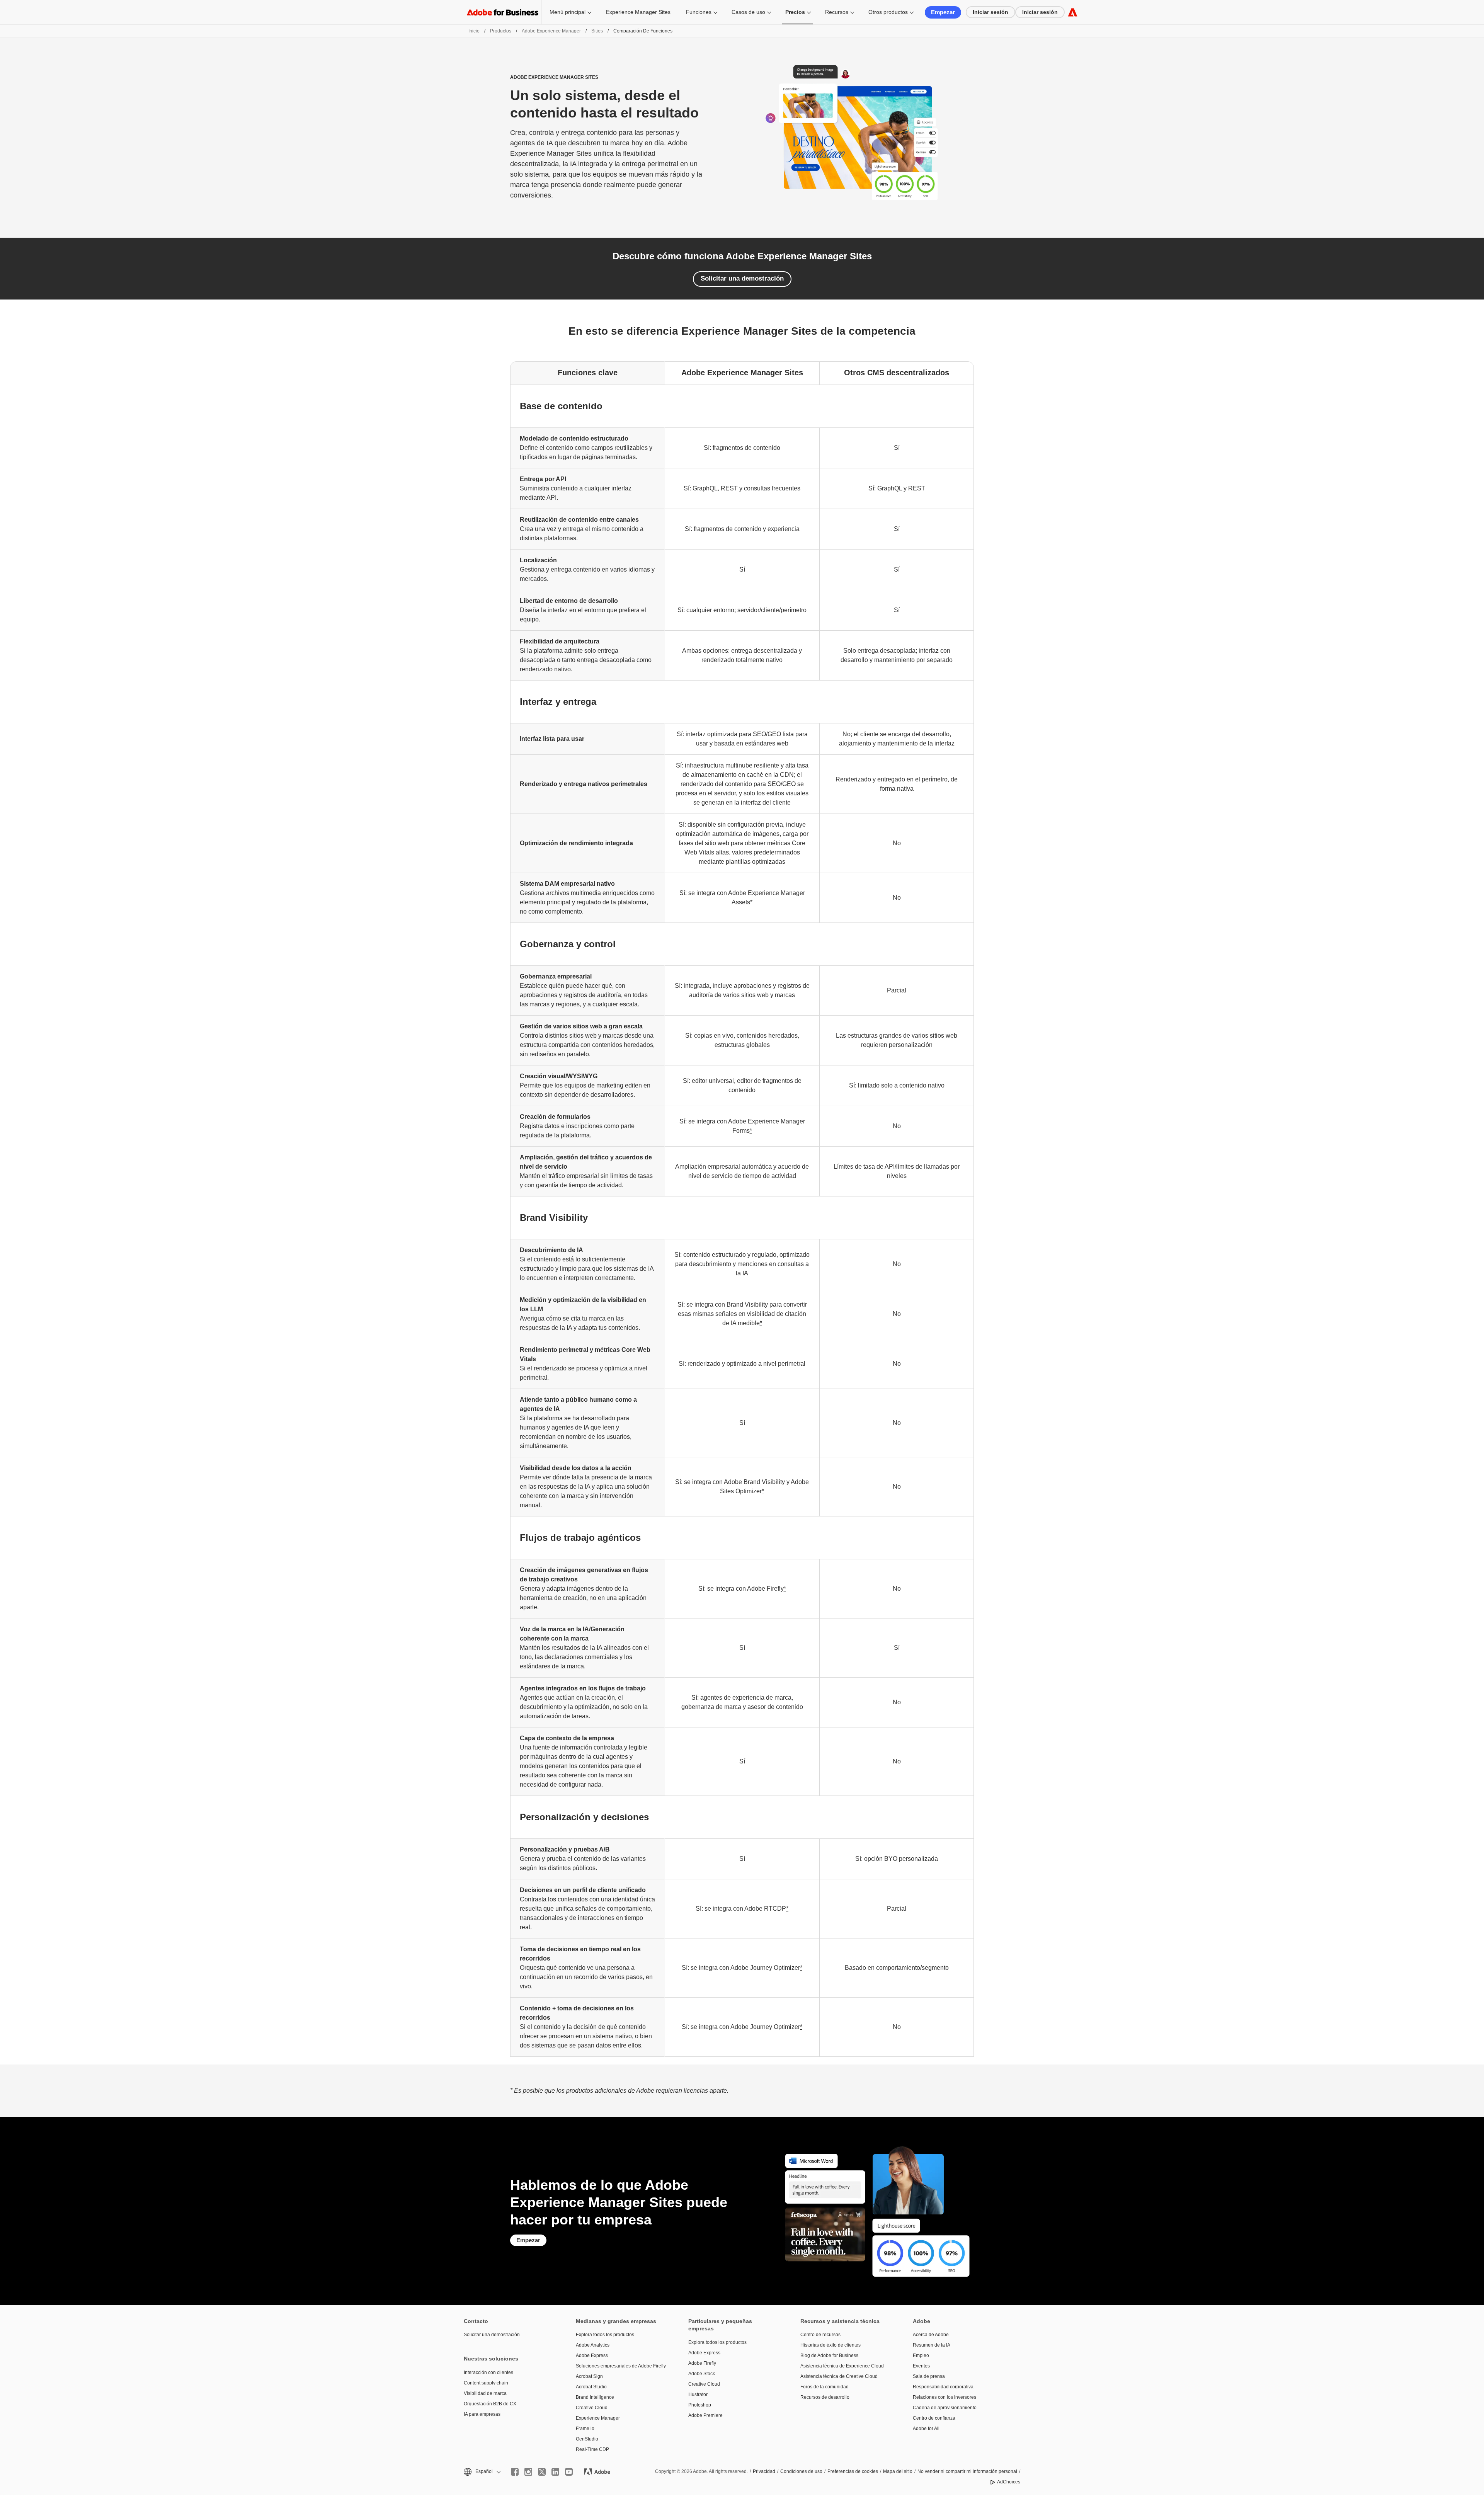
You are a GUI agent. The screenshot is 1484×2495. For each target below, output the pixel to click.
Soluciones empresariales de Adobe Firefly (620, 2366)
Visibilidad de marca (485, 2393)
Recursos (837, 12)
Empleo (921, 2355)
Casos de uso (748, 12)
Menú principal (568, 12)
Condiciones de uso (801, 2471)
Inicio (474, 31)
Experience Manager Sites (638, 12)
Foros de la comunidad (825, 2387)
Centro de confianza (934, 2418)
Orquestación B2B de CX (490, 2404)
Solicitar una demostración (742, 278)
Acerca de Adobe (931, 2335)
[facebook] (515, 2472)
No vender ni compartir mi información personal (967, 2471)
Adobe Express (592, 2355)
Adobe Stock (702, 2374)
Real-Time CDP (592, 2449)
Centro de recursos (820, 2335)
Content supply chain (486, 2383)
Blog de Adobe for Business (829, 2355)
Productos (501, 31)
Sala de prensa (929, 2376)
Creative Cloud (592, 2408)
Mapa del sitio (898, 2471)
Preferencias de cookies (853, 2471)
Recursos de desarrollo (825, 2397)
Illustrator (698, 2395)
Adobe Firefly (702, 2363)
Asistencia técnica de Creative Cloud (839, 2376)
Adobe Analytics (593, 2345)
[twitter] (542, 2472)
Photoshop (700, 2405)
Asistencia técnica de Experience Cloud (842, 2366)
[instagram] (528, 2472)
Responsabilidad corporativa (943, 2387)
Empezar (943, 12)
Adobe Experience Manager (551, 31)
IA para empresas (482, 2414)
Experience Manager (598, 2418)
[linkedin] (555, 2472)
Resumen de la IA (932, 2345)
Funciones (699, 12)
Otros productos (888, 12)
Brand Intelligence (595, 2397)
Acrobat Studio (591, 2387)
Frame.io (585, 2429)
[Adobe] (1073, 12)
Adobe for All (926, 2429)
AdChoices (1009, 2482)
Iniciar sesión (990, 12)
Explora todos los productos (605, 2335)
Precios (795, 12)
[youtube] (569, 2472)
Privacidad (764, 2471)
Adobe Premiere (705, 2415)
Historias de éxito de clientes (830, 2345)
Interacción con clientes (488, 2372)
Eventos (921, 2366)
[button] (482, 2472)
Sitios (597, 31)
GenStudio (587, 2439)
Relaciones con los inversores (945, 2397)
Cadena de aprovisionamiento (945, 2408)
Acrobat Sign (589, 2376)
